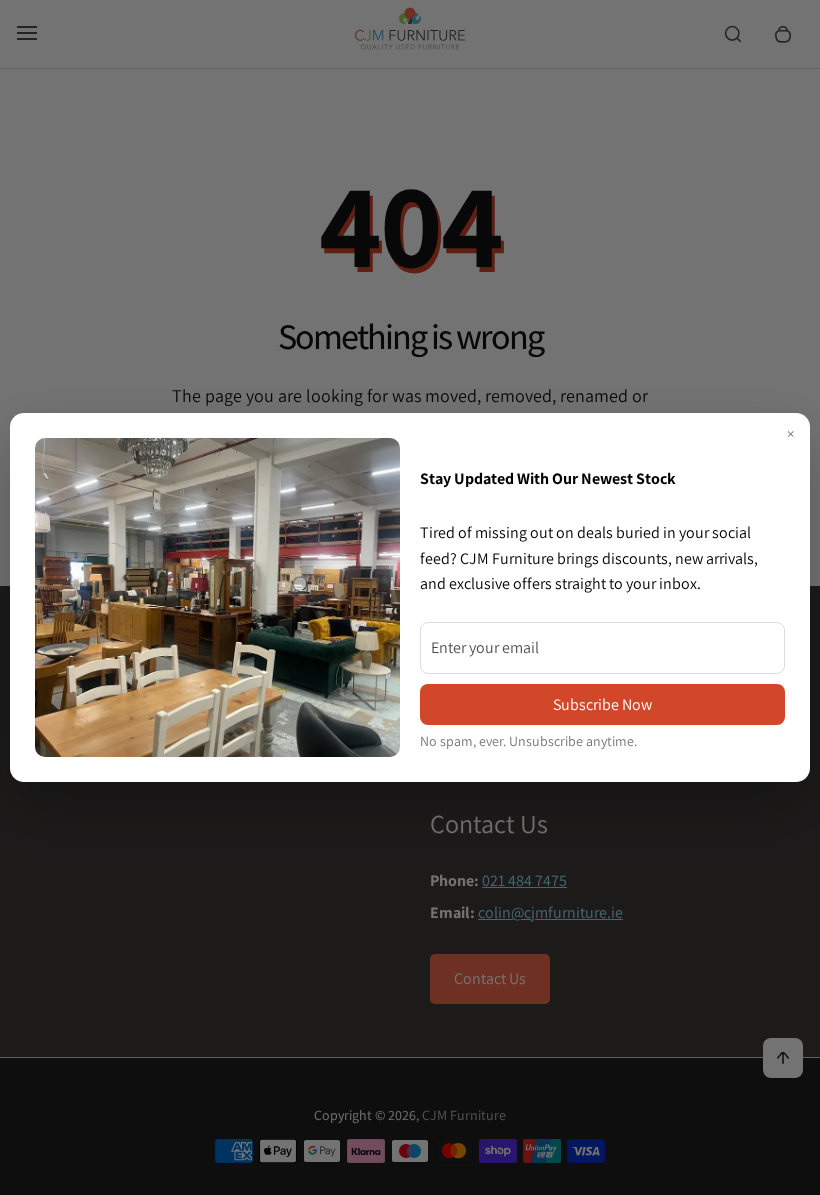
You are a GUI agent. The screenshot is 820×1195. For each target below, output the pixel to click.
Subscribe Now (602, 704)
